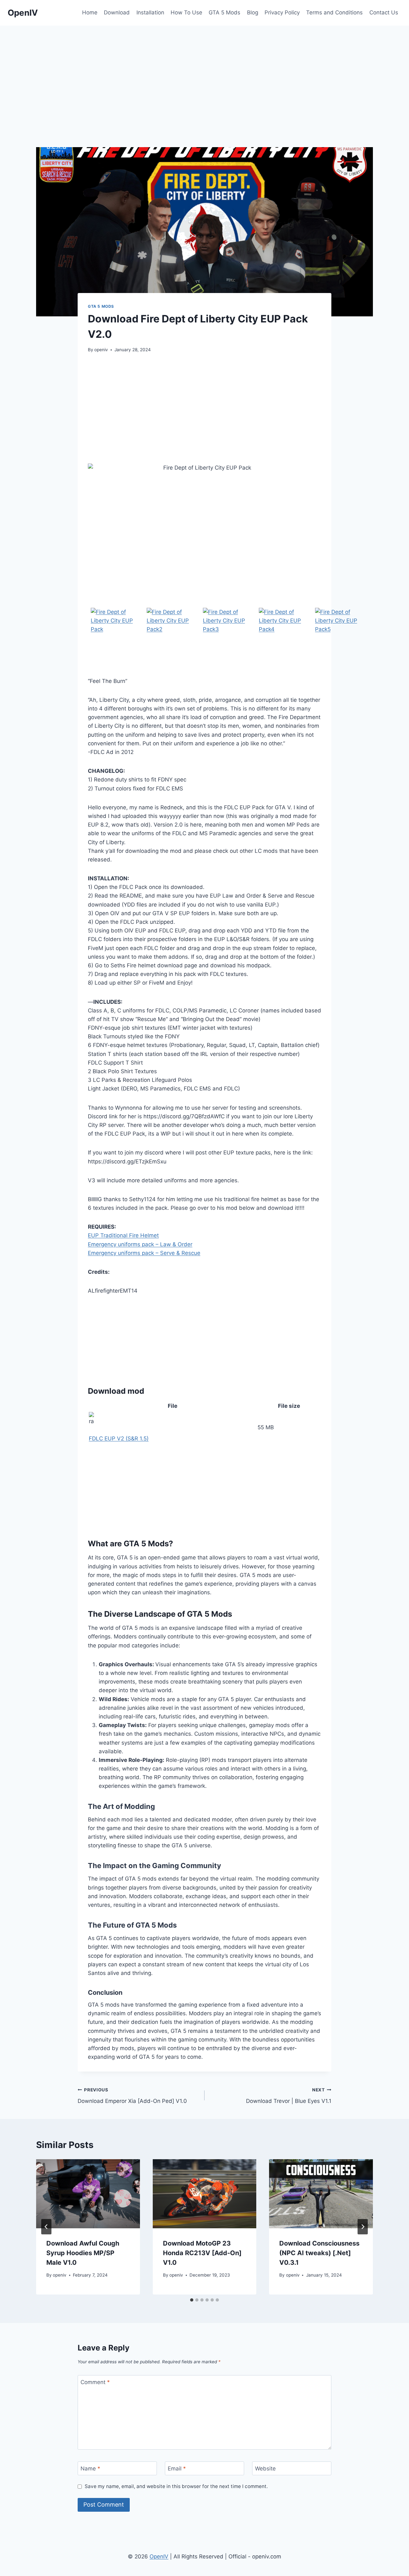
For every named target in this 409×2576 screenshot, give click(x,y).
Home (90, 12)
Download (117, 12)
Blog (253, 12)
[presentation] (88, 2194)
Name (90, 2469)
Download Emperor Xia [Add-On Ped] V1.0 (132, 2096)
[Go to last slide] (46, 2227)
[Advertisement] (204, 74)
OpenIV (159, 2556)
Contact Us (384, 12)
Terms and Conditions (334, 12)
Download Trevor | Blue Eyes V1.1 (289, 2096)
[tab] (192, 2300)
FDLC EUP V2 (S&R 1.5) (119, 1439)
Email (177, 2469)
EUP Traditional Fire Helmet (123, 1235)
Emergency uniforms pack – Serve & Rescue (144, 1253)
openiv (101, 350)
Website (265, 2469)
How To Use (186, 12)
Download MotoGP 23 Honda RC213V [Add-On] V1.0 (202, 2253)
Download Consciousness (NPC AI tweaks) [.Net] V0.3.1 (319, 2253)
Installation (150, 12)
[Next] (363, 2227)
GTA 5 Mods (224, 12)
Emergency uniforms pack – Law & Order (140, 1244)
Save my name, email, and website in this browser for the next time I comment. (176, 2486)
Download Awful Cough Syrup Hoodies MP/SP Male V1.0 (83, 2253)
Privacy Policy (282, 12)
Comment (95, 2382)
